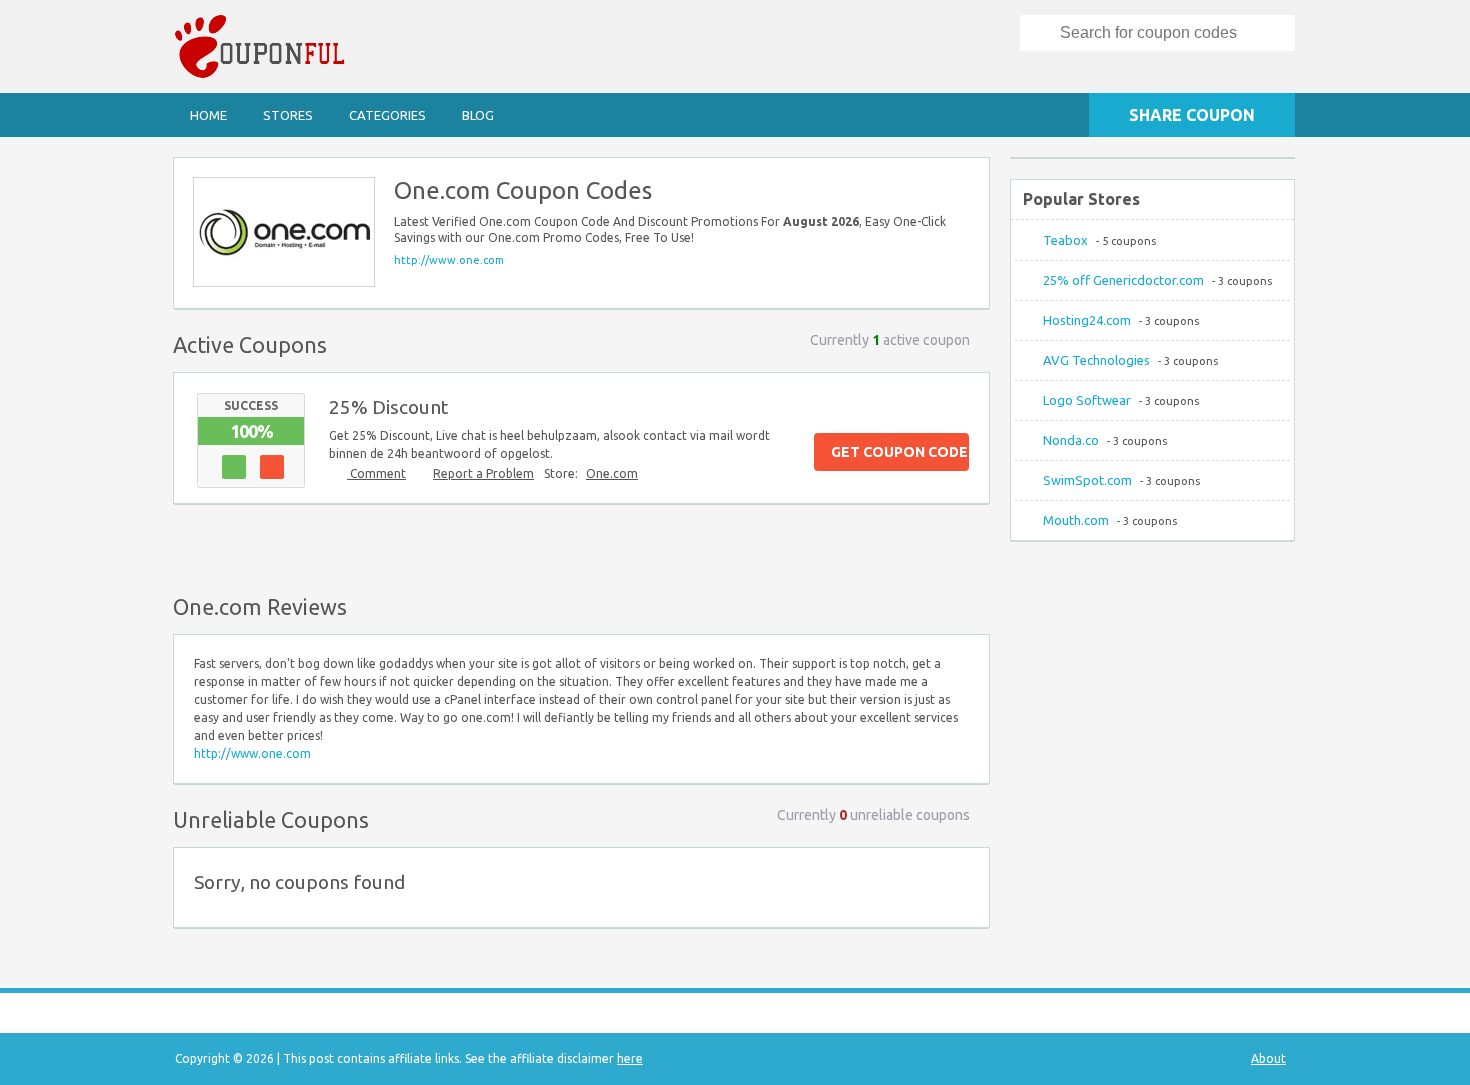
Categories (387, 115)
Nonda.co (1071, 440)
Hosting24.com (1087, 320)
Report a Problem (483, 473)
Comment (376, 473)
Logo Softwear (1087, 400)
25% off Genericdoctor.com (1123, 280)
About (1268, 1058)
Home (208, 115)
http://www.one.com (449, 260)
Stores (288, 115)
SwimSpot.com (1087, 480)
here (630, 1058)
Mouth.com (1076, 520)
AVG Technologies (1096, 360)
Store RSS (965, 182)
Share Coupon (1192, 115)
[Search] (1041, 33)
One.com (612, 473)
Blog (478, 115)
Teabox (1065, 240)
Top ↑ (969, 545)
